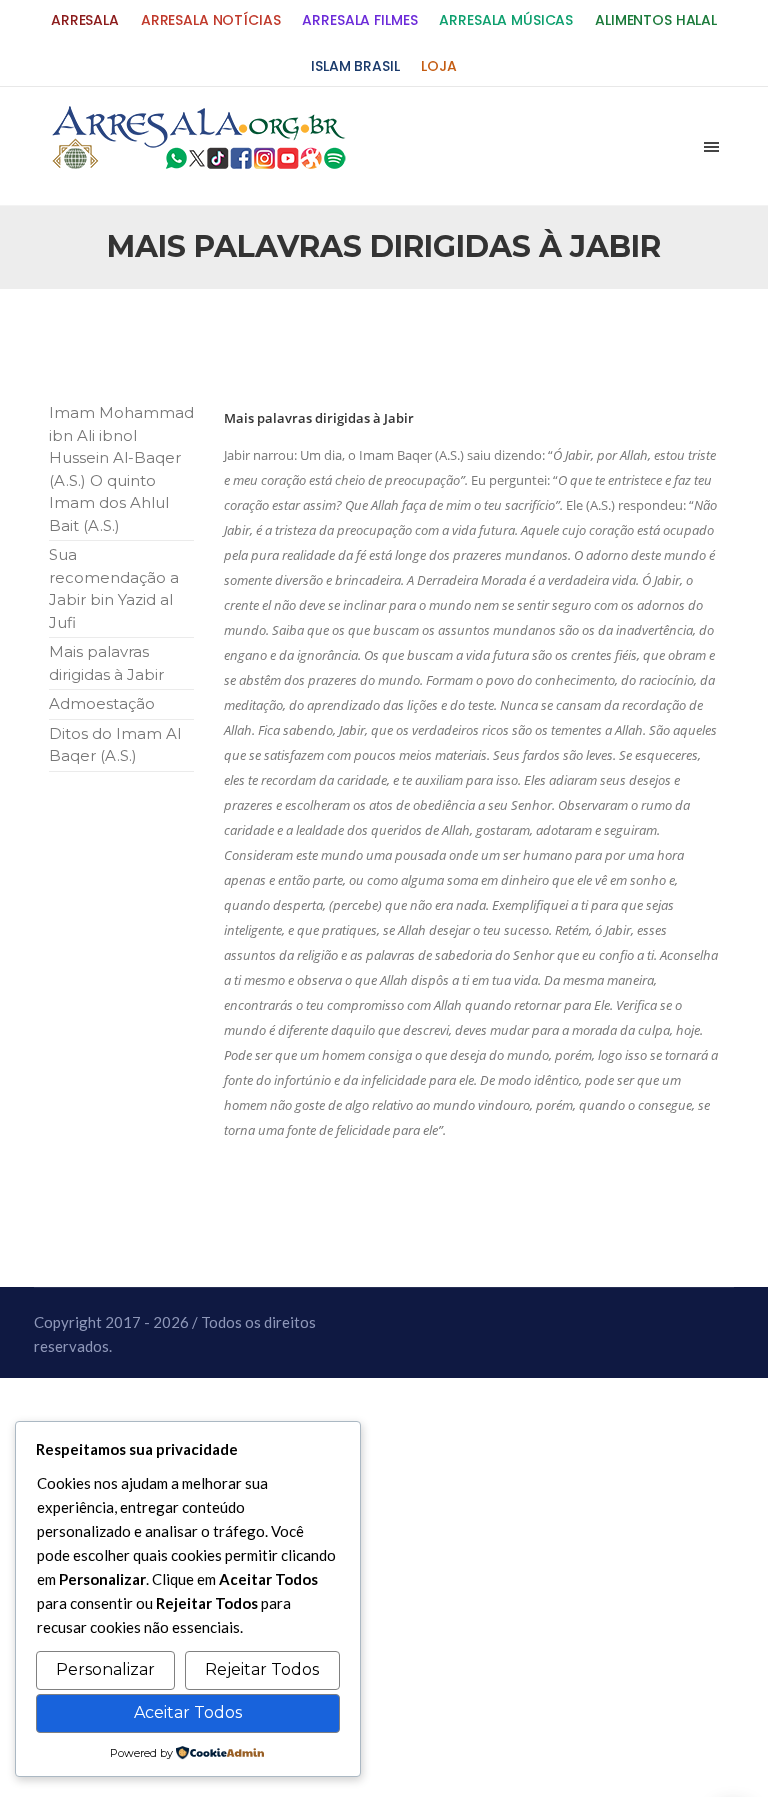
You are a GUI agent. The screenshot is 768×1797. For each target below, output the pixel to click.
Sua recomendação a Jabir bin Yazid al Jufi (114, 588)
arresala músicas (506, 20)
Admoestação (102, 703)
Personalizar (105, 1669)
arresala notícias (211, 20)
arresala (85, 20)
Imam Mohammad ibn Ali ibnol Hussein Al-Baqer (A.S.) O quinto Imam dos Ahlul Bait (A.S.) (121, 469)
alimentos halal (656, 20)
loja (438, 66)
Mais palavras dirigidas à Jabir (106, 663)
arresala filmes (359, 20)
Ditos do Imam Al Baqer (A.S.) (115, 745)
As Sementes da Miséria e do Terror (200, 344)
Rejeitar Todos (262, 1669)
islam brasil (355, 66)
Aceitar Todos (188, 1712)
